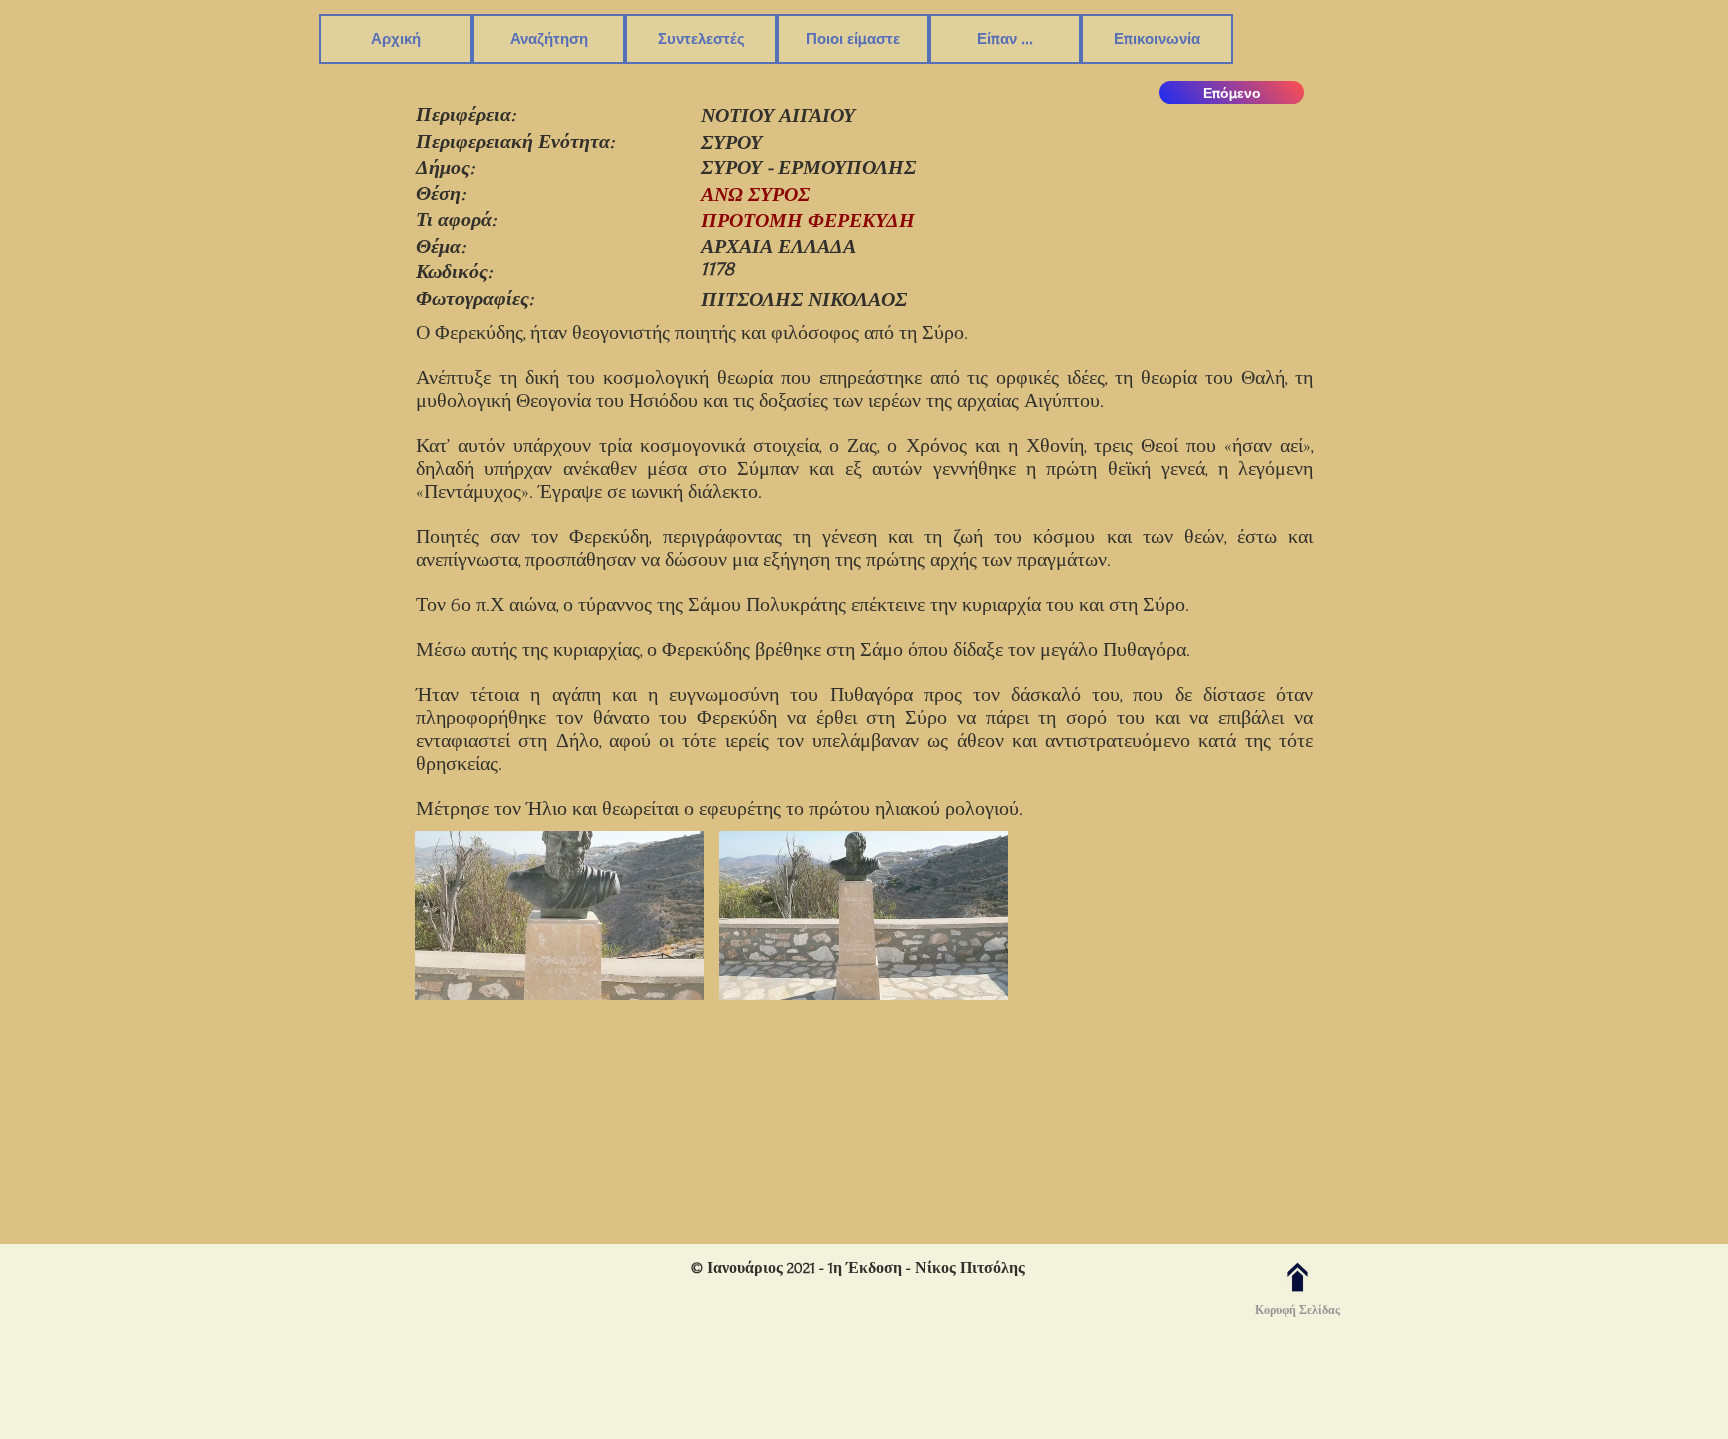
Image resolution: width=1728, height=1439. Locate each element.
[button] (548, 39)
